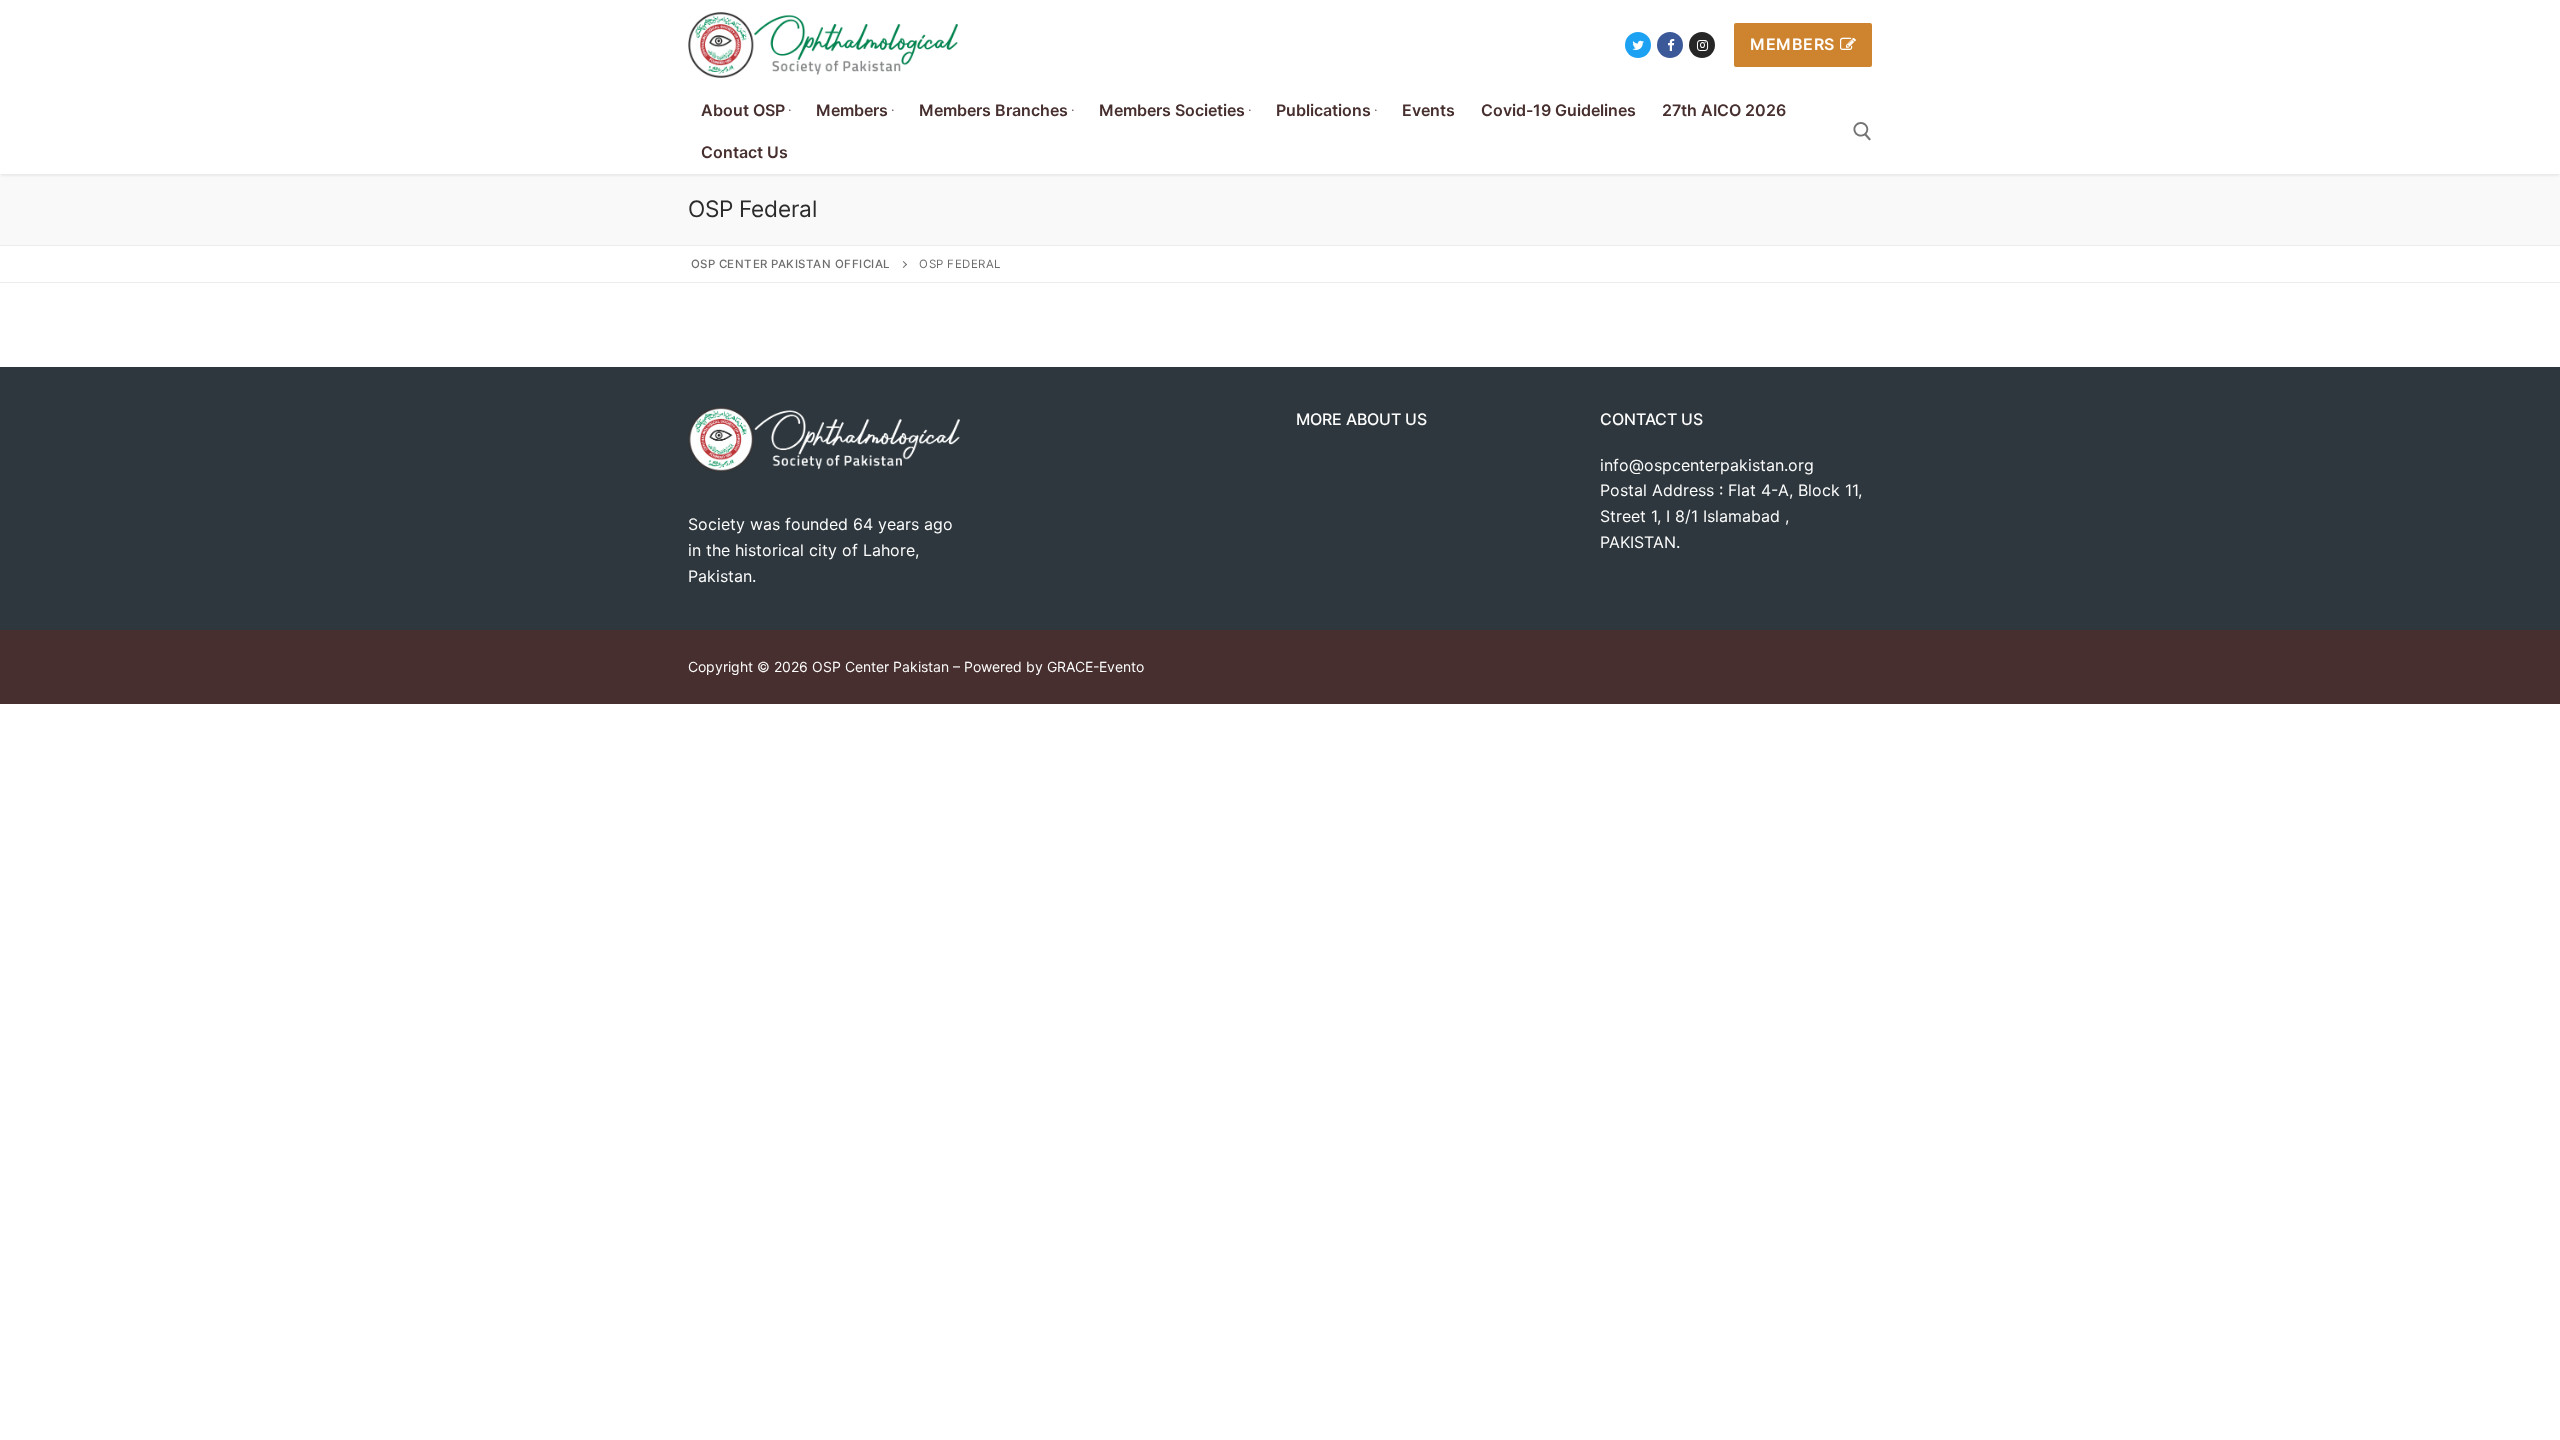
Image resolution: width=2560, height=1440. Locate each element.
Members (1792, 44)
